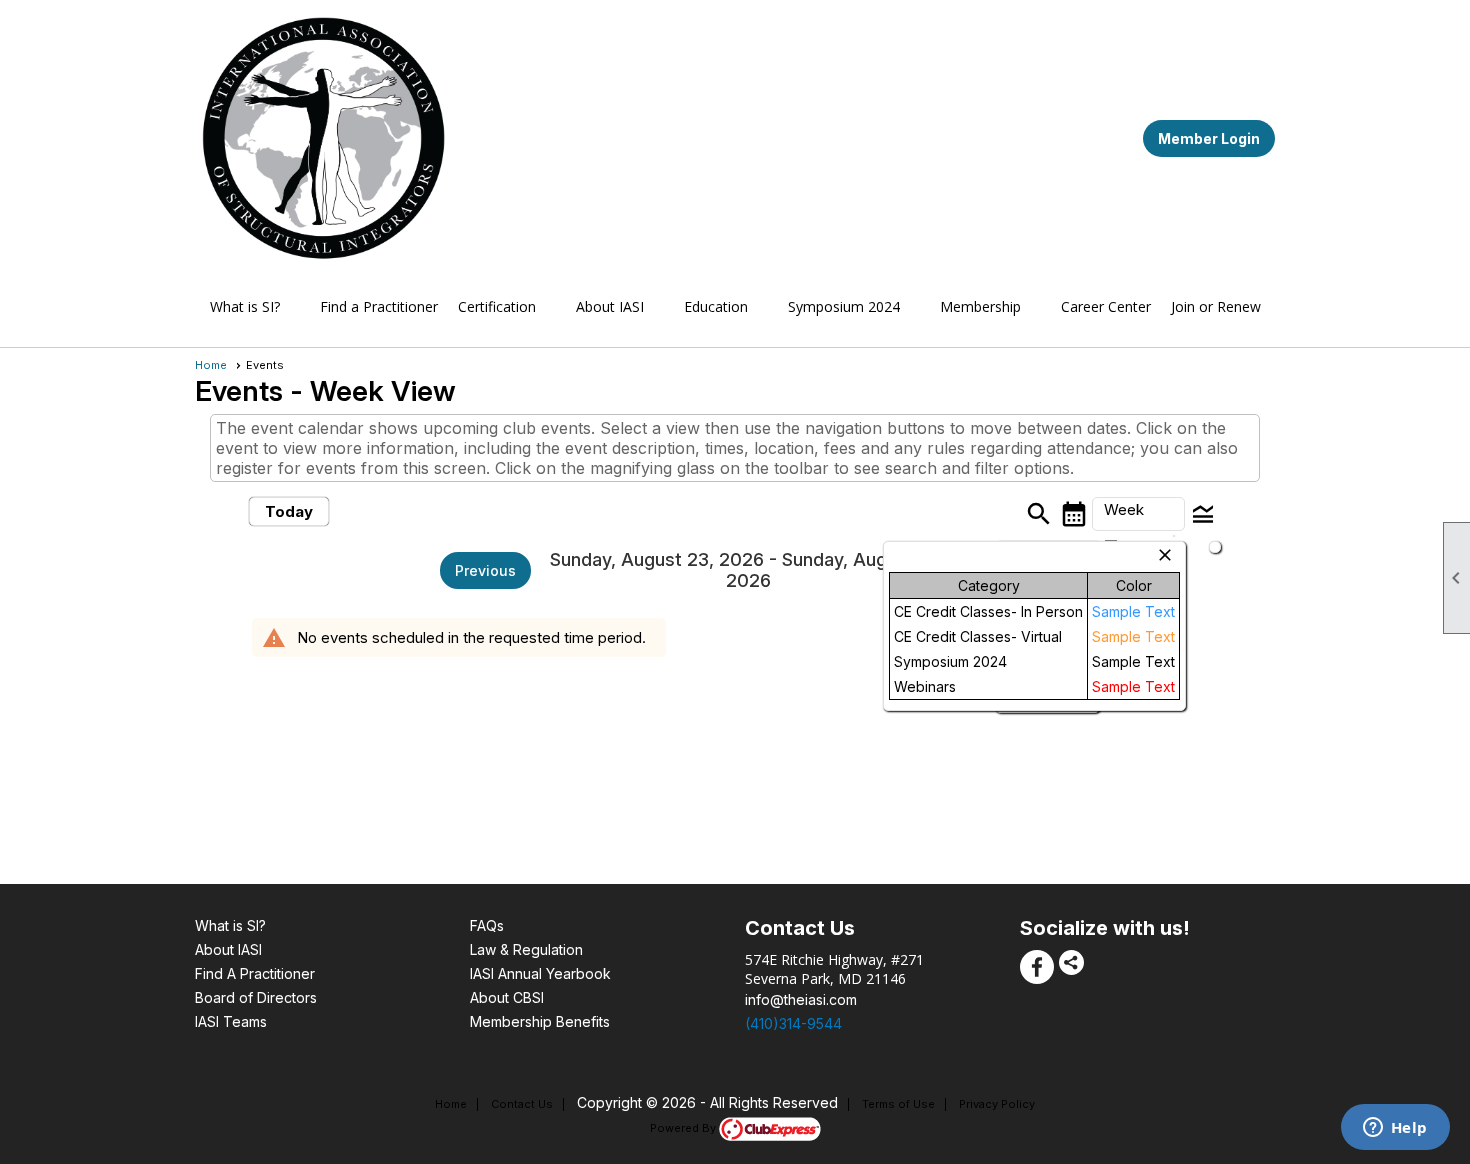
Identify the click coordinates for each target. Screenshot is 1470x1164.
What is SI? (230, 925)
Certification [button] (497, 306)
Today (289, 511)
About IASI (228, 949)
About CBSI (507, 997)
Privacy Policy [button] (997, 1104)
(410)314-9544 (793, 1023)
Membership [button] (980, 306)
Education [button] (716, 306)
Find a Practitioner (379, 306)
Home (211, 365)
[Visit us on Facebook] (1037, 967)
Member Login (1209, 138)
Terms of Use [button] (898, 1104)
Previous (485, 570)
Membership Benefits (540, 1021)
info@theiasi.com (801, 999)
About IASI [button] (610, 306)
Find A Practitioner (255, 973)
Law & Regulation (526, 949)
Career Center (1106, 306)
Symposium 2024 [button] (844, 306)
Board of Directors (256, 997)
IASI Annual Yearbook (540, 973)
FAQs (487, 925)
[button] (1138, 514)
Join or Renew (1216, 306)
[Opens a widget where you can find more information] (1395, 1129)
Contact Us (522, 1104)
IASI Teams (231, 1021)
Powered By (684, 1128)
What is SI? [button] (245, 306)
